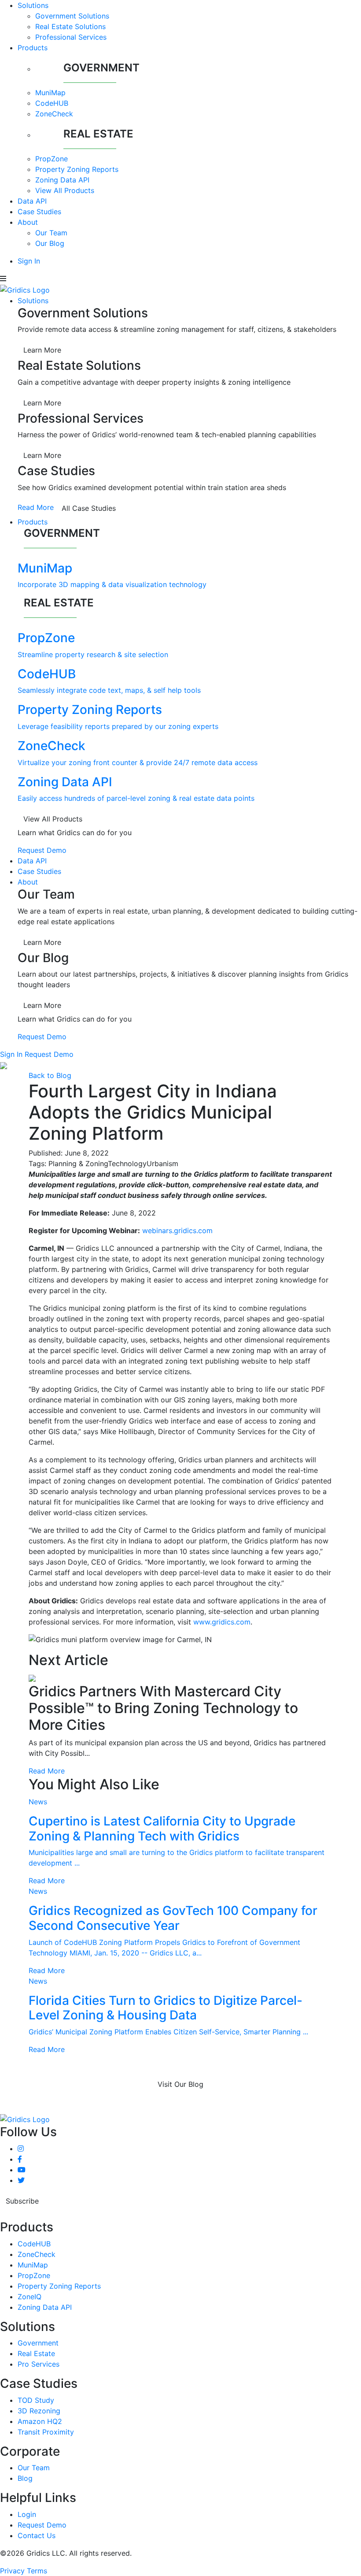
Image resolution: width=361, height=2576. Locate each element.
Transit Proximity (46, 2432)
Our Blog (50, 243)
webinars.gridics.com (177, 1230)
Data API (32, 201)
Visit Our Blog (180, 2084)
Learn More (42, 350)
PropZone (52, 159)
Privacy (12, 2571)
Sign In (29, 261)
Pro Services (39, 2364)
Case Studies (39, 212)
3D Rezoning (39, 2411)
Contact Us (37, 2535)
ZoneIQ (29, 2297)
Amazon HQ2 (40, 2421)
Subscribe (22, 2201)
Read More (36, 507)
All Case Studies (89, 508)
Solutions (33, 5)
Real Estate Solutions (70, 26)
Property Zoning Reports (77, 169)
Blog (25, 2478)
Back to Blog (50, 1075)
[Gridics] (25, 289)
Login (27, 2514)
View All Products (65, 190)
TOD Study (36, 2400)
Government (38, 2343)
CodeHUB (52, 103)
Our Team (51, 233)
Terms (37, 2571)
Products (33, 48)
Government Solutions (72, 16)
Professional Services (71, 37)
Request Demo (42, 850)
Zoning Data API (62, 180)
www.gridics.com (222, 1622)
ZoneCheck (54, 114)
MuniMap (50, 93)
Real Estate (36, 2353)
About (28, 222)
